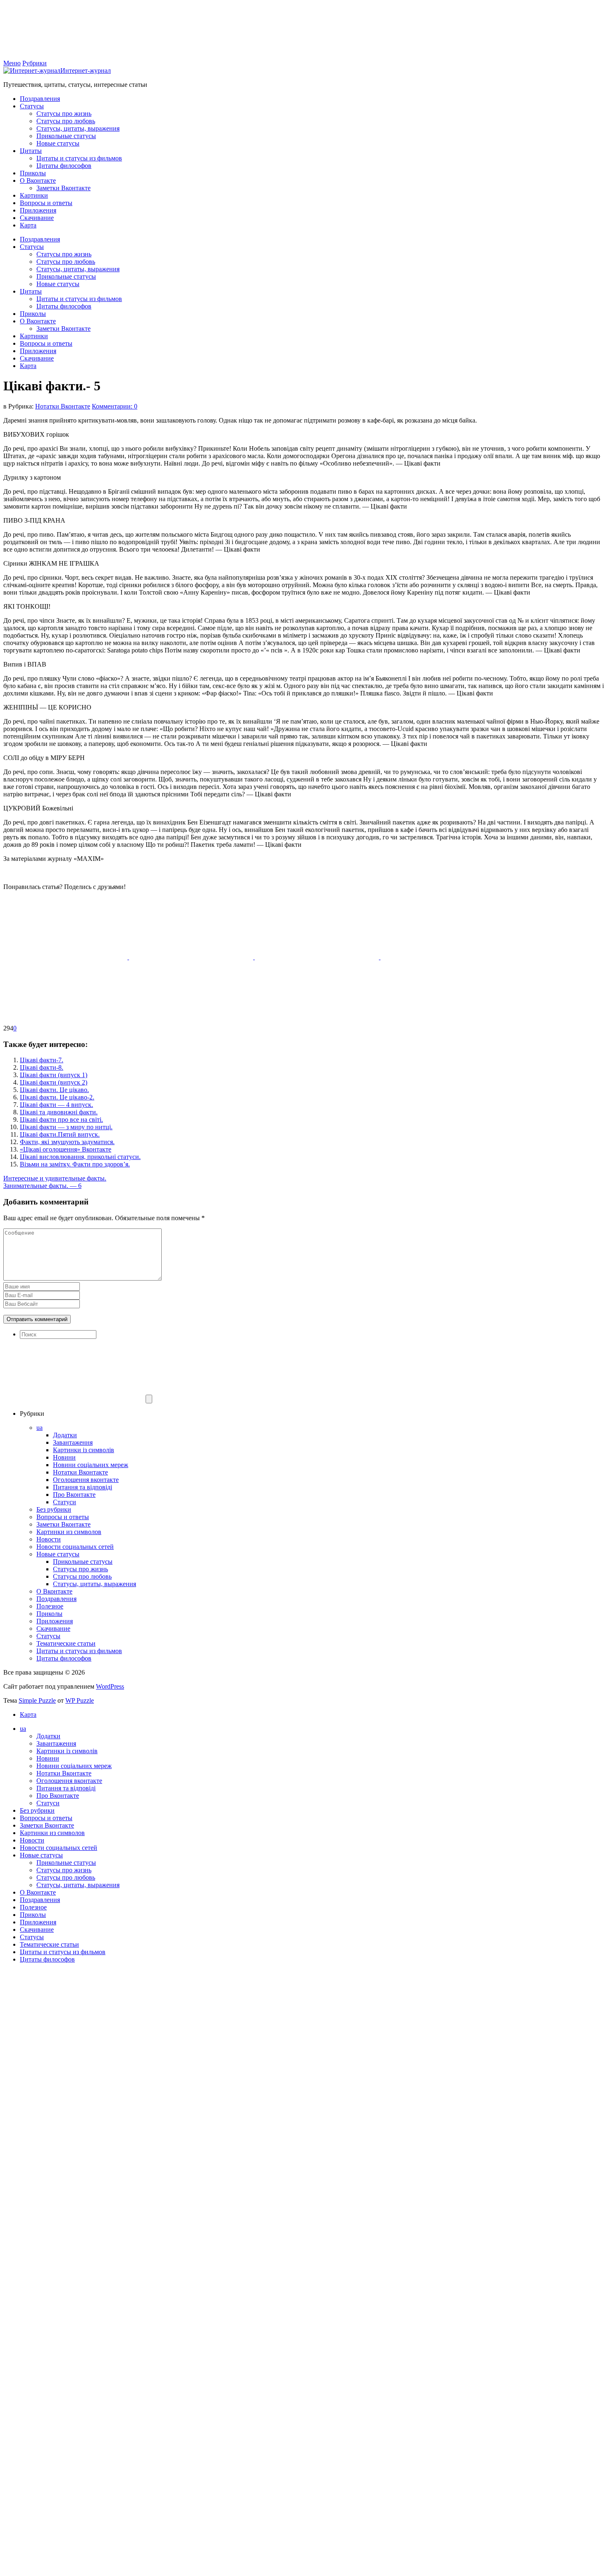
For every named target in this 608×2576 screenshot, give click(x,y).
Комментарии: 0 (115, 406)
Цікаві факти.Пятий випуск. (60, 1134)
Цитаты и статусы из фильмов (79, 158)
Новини (64, 1457)
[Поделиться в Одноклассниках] (318, 957)
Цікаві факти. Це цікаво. (54, 1090)
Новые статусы (58, 143)
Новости (49, 1539)
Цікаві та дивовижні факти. (59, 1112)
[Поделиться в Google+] (443, 957)
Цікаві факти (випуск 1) (54, 1075)
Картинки (34, 195)
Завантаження (73, 1442)
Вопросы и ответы (46, 203)
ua (39, 1428)
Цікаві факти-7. (42, 1060)
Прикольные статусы (66, 136)
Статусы (32, 106)
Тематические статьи (66, 1643)
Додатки (65, 1435)
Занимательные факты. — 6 (42, 1186)
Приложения (38, 210)
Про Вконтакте (74, 1495)
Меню (12, 63)
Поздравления (40, 99)
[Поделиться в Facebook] (66, 957)
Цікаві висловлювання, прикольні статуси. (80, 1157)
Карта (28, 225)
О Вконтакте (38, 180)
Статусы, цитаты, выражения (78, 128)
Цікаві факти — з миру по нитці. (66, 1127)
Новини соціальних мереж (91, 1465)
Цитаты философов (64, 166)
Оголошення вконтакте (86, 1480)
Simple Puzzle (37, 1700)
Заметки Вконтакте (63, 188)
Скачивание (37, 218)
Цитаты (31, 151)
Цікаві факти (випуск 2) (54, 1082)
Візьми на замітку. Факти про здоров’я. (75, 1164)
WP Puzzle (80, 1700)
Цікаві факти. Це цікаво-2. (57, 1097)
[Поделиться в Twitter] (65, 1021)
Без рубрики (54, 1509)
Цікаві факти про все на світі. (61, 1120)
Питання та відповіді (83, 1487)
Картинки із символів (84, 1450)
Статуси (65, 1502)
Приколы (33, 173)
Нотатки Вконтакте (63, 406)
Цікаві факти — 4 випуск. (56, 1105)
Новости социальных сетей (75, 1547)
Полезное (50, 1606)
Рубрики (35, 63)
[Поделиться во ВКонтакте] (192, 957)
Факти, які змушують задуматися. (67, 1142)
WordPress (110, 1686)
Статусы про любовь (66, 121)
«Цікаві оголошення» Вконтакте (66, 1149)
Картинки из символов (69, 1532)
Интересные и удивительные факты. (55, 1178)
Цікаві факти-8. (42, 1067)
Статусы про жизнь (64, 114)
